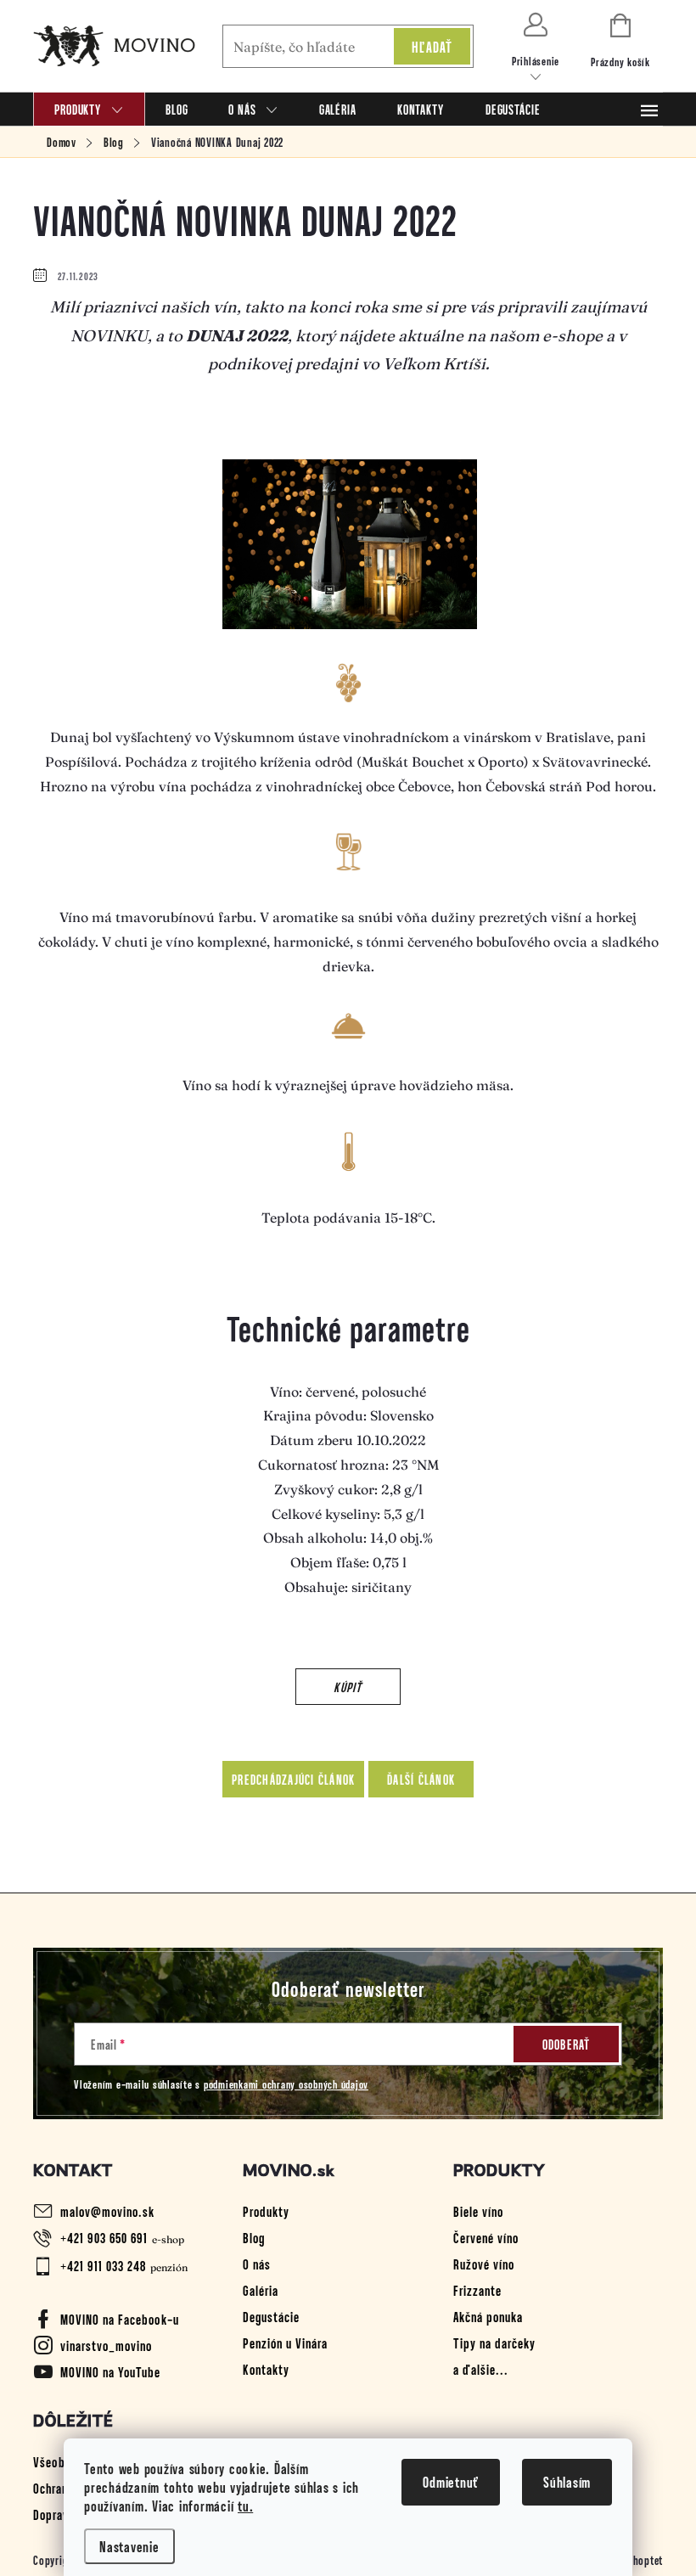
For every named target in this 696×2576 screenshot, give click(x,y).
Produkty (266, 2211)
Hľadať (432, 47)
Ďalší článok (421, 1779)
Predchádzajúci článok (293, 1779)
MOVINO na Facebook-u (120, 2319)
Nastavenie (129, 2546)
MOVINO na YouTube (110, 2371)
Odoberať (567, 2044)
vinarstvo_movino (106, 2345)
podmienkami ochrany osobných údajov (286, 2084)
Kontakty (266, 2369)
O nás (257, 2264)
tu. (245, 2506)
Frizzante (477, 2290)
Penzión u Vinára (285, 2343)
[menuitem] (89, 109)
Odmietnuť (451, 2482)
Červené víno (486, 2237)
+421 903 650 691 (104, 2237)
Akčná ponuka (488, 2316)
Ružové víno (484, 2264)
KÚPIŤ (348, 1687)
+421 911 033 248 (103, 2265)
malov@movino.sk (107, 2211)
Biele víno (478, 2211)
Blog (254, 2237)
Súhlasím (567, 2482)
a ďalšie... (481, 2369)
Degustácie (271, 2316)
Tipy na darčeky (494, 2343)
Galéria (261, 2290)
